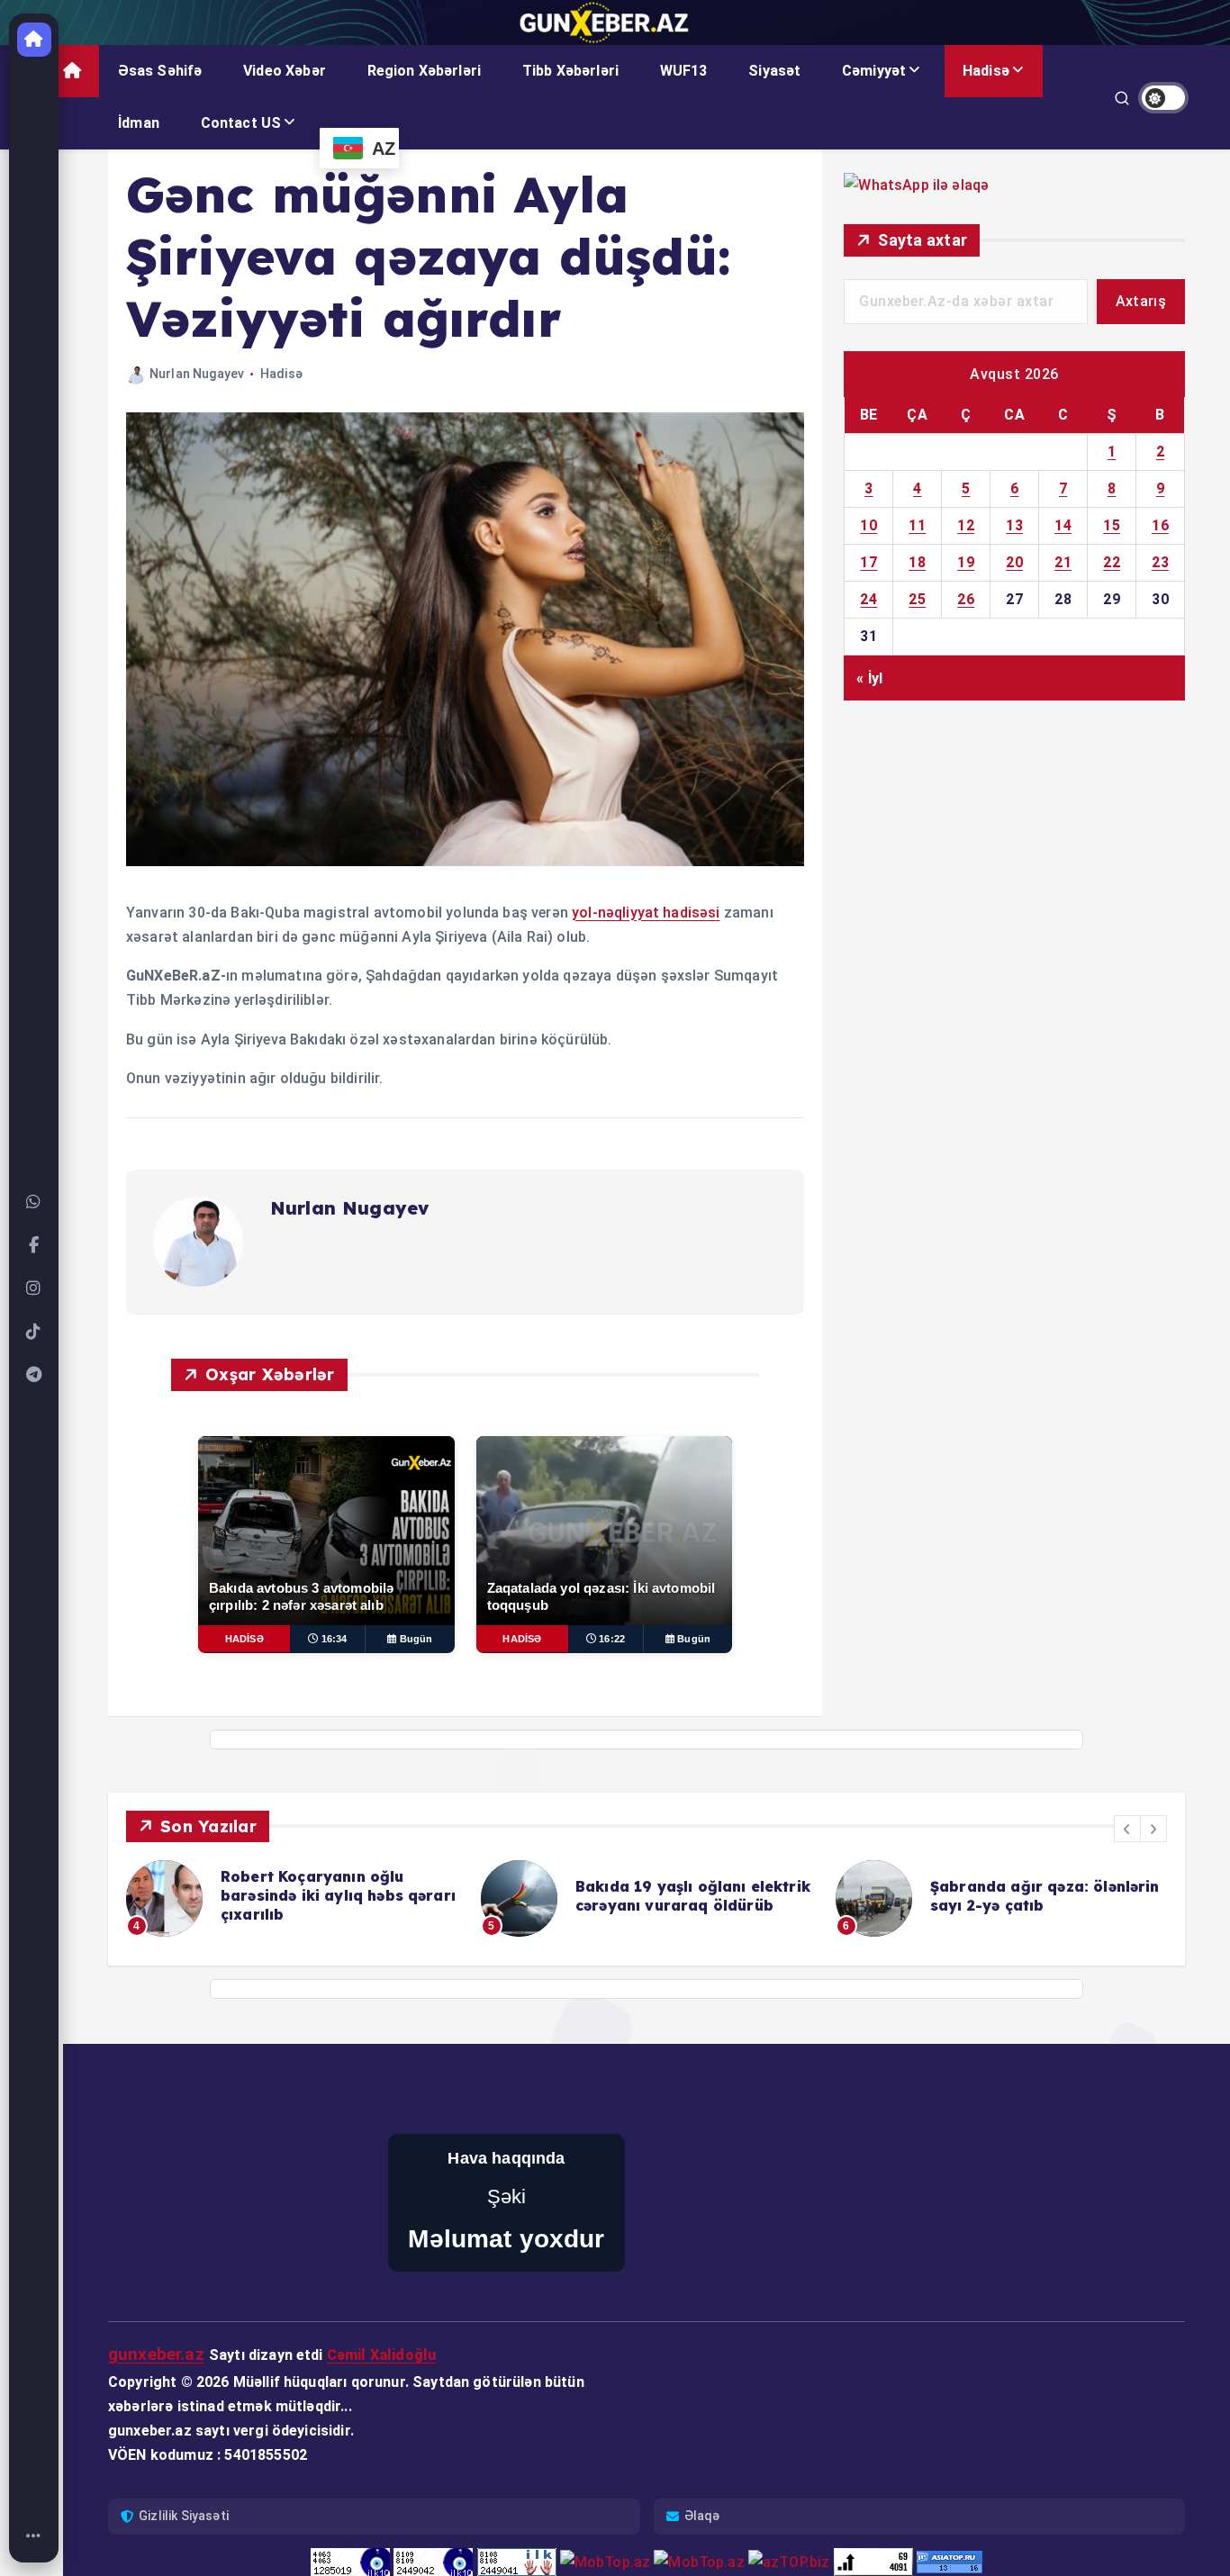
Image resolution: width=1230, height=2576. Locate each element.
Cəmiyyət (874, 71)
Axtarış (1141, 301)
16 (1160, 525)
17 (868, 562)
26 (966, 599)
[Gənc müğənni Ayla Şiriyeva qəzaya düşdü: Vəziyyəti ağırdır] (465, 861)
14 (1063, 525)
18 (917, 562)
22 (1112, 562)
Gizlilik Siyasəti (184, 2516)
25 (917, 599)
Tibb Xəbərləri (570, 71)
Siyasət (774, 71)
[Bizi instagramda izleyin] (34, 1288)
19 (966, 562)
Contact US (241, 123)
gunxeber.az (156, 2354)
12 (966, 525)
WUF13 (684, 71)
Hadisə (986, 71)
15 (1112, 525)
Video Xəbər (285, 71)
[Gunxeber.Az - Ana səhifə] (34, 40)
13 (1014, 525)
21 (1063, 562)
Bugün (416, 1639)
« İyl (869, 678)
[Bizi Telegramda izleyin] (34, 1375)
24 (868, 599)
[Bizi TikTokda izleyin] (34, 1332)
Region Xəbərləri (425, 71)
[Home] (34, 2536)
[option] (293, 1898)
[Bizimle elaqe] (34, 1202)
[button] (1127, 1829)
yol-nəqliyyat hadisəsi (646, 913)
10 (868, 525)
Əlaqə (702, 2516)
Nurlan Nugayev (197, 374)
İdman (139, 123)
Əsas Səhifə (160, 71)
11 (917, 525)
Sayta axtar (922, 240)
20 (1014, 562)
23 (1160, 562)
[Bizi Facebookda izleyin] (34, 1245)
